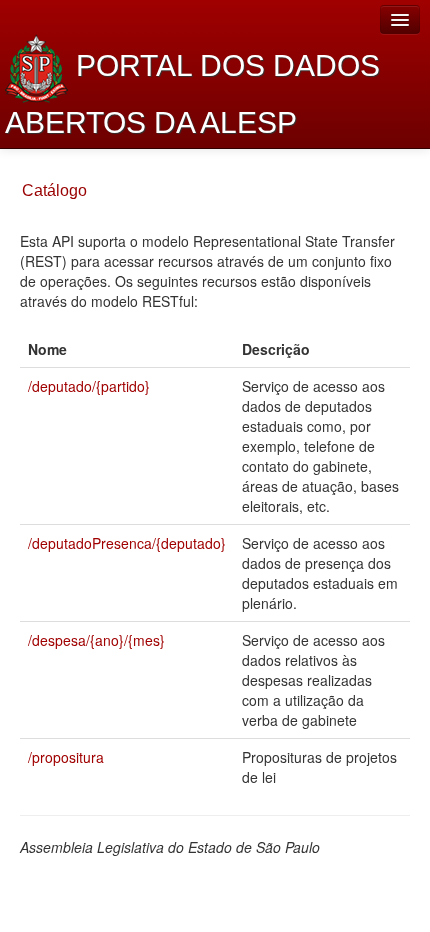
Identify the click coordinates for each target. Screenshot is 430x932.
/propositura (66, 757)
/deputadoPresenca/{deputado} (127, 543)
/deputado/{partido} (89, 386)
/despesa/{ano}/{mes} (96, 640)
